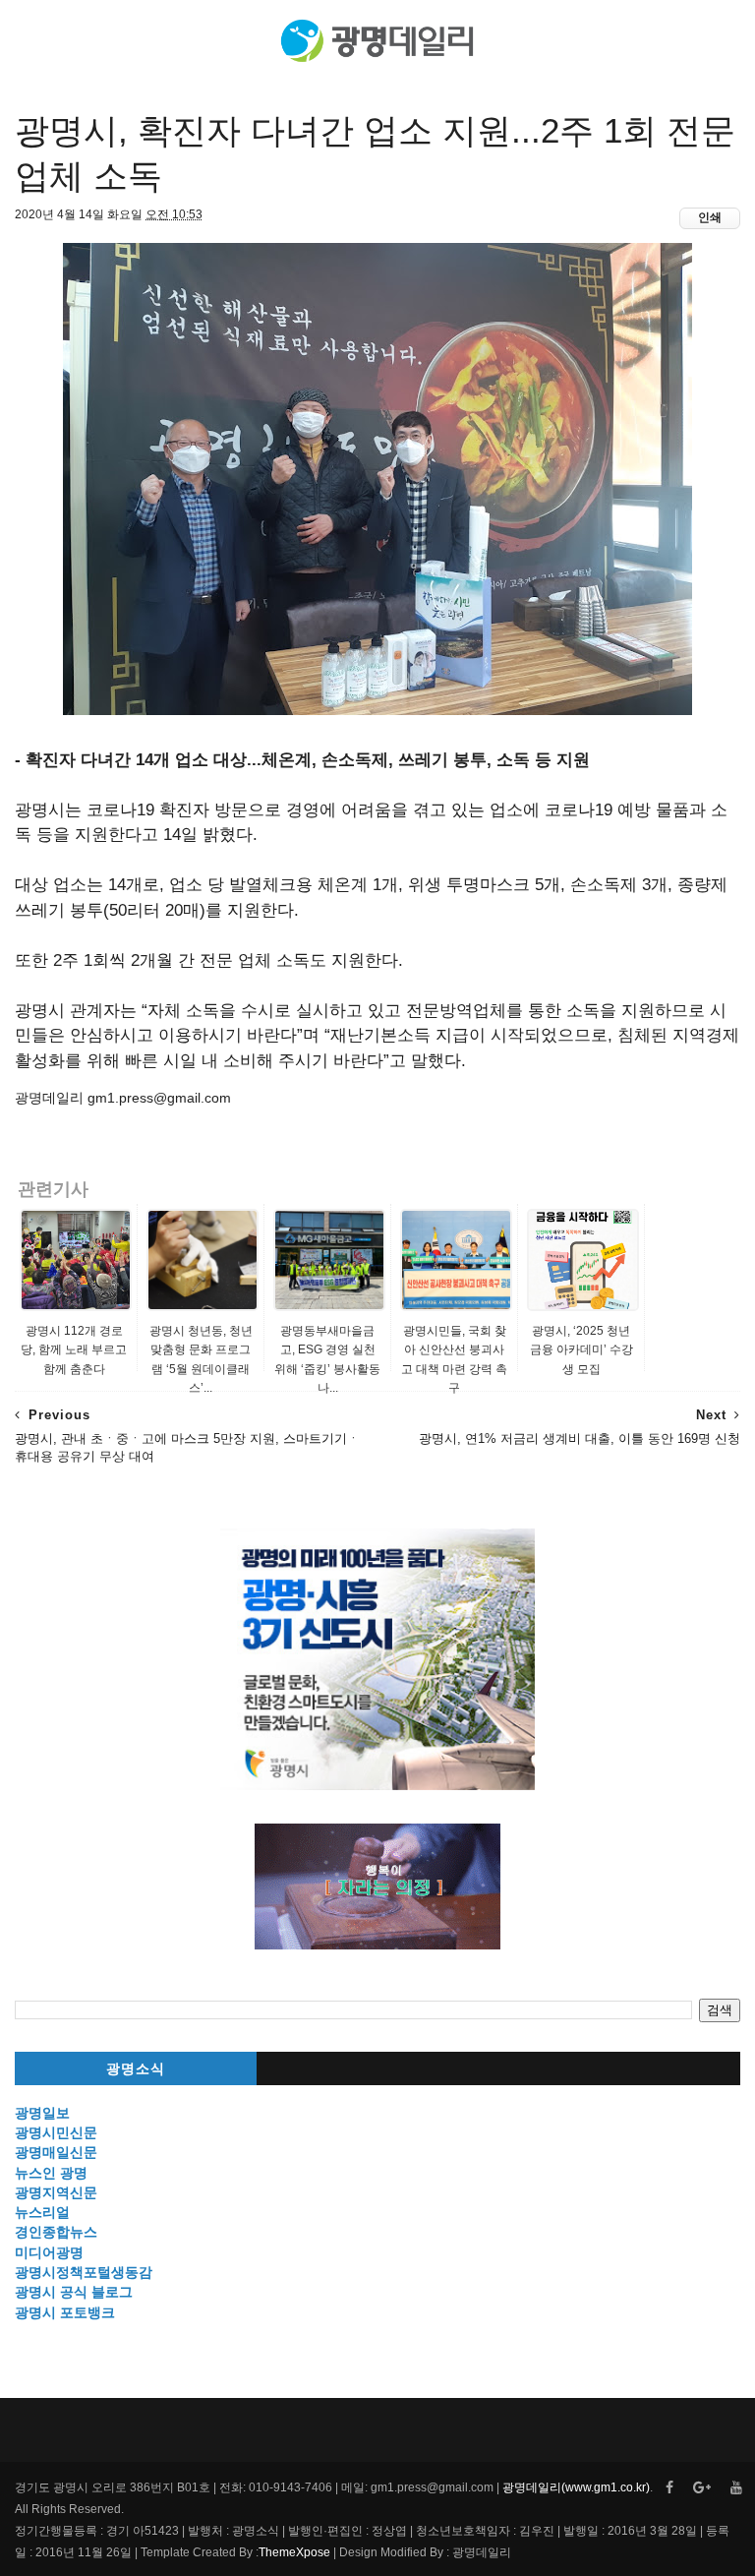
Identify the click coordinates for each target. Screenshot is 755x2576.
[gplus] (702, 2488)
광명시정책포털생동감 (84, 2272)
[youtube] (736, 2488)
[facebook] (669, 2488)
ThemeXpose (294, 2552)
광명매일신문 (56, 2152)
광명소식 (136, 2069)
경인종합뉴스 (56, 2232)
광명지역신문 (56, 2192)
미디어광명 (49, 2252)
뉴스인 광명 (51, 2173)
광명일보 (42, 2113)
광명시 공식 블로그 (74, 2292)
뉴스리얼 (42, 2212)
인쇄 (710, 217)
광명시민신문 (56, 2132)
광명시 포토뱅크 (65, 2312)
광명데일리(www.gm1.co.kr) (576, 2487)
